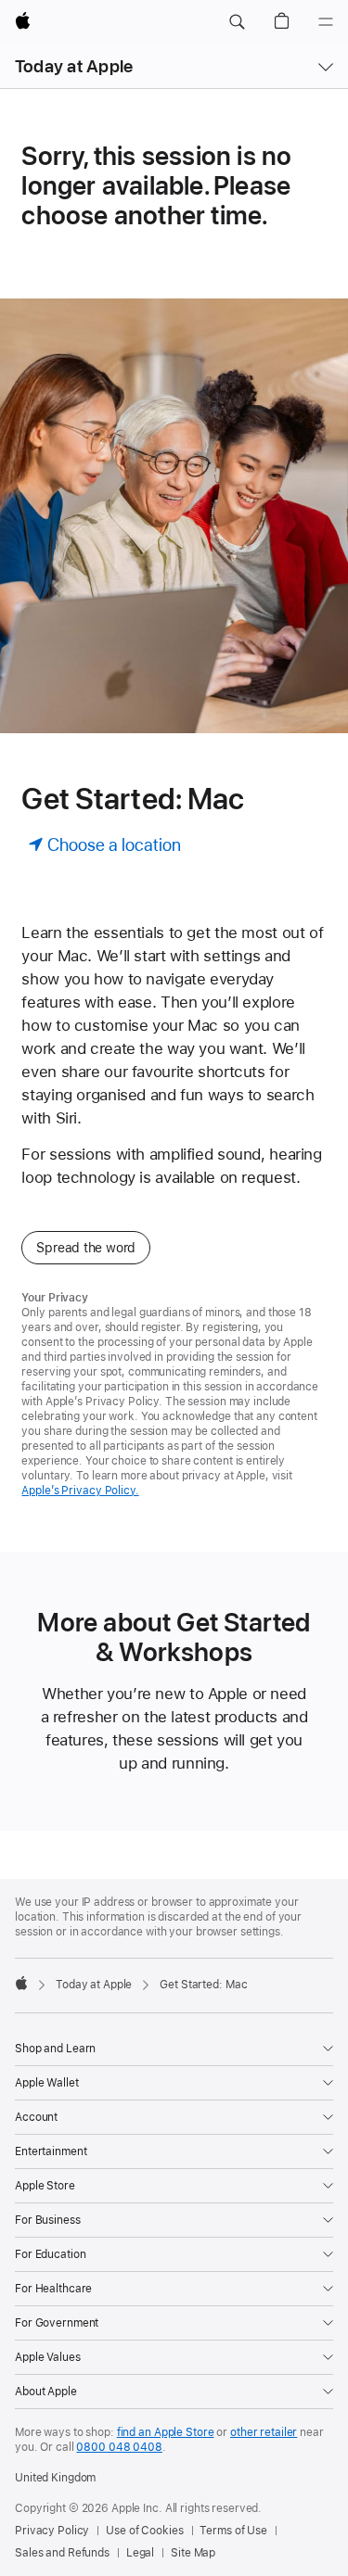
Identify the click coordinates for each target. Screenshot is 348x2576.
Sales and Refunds (62, 2553)
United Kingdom (55, 2478)
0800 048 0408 (119, 2447)
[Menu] (326, 22)
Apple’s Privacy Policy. (80, 1491)
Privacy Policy (52, 2531)
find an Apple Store (166, 2432)
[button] (237, 22)
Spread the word (86, 1248)
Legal (140, 2553)
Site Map (193, 2553)
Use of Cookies (144, 2531)
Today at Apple (74, 66)
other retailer (264, 2432)
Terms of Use (233, 2531)
